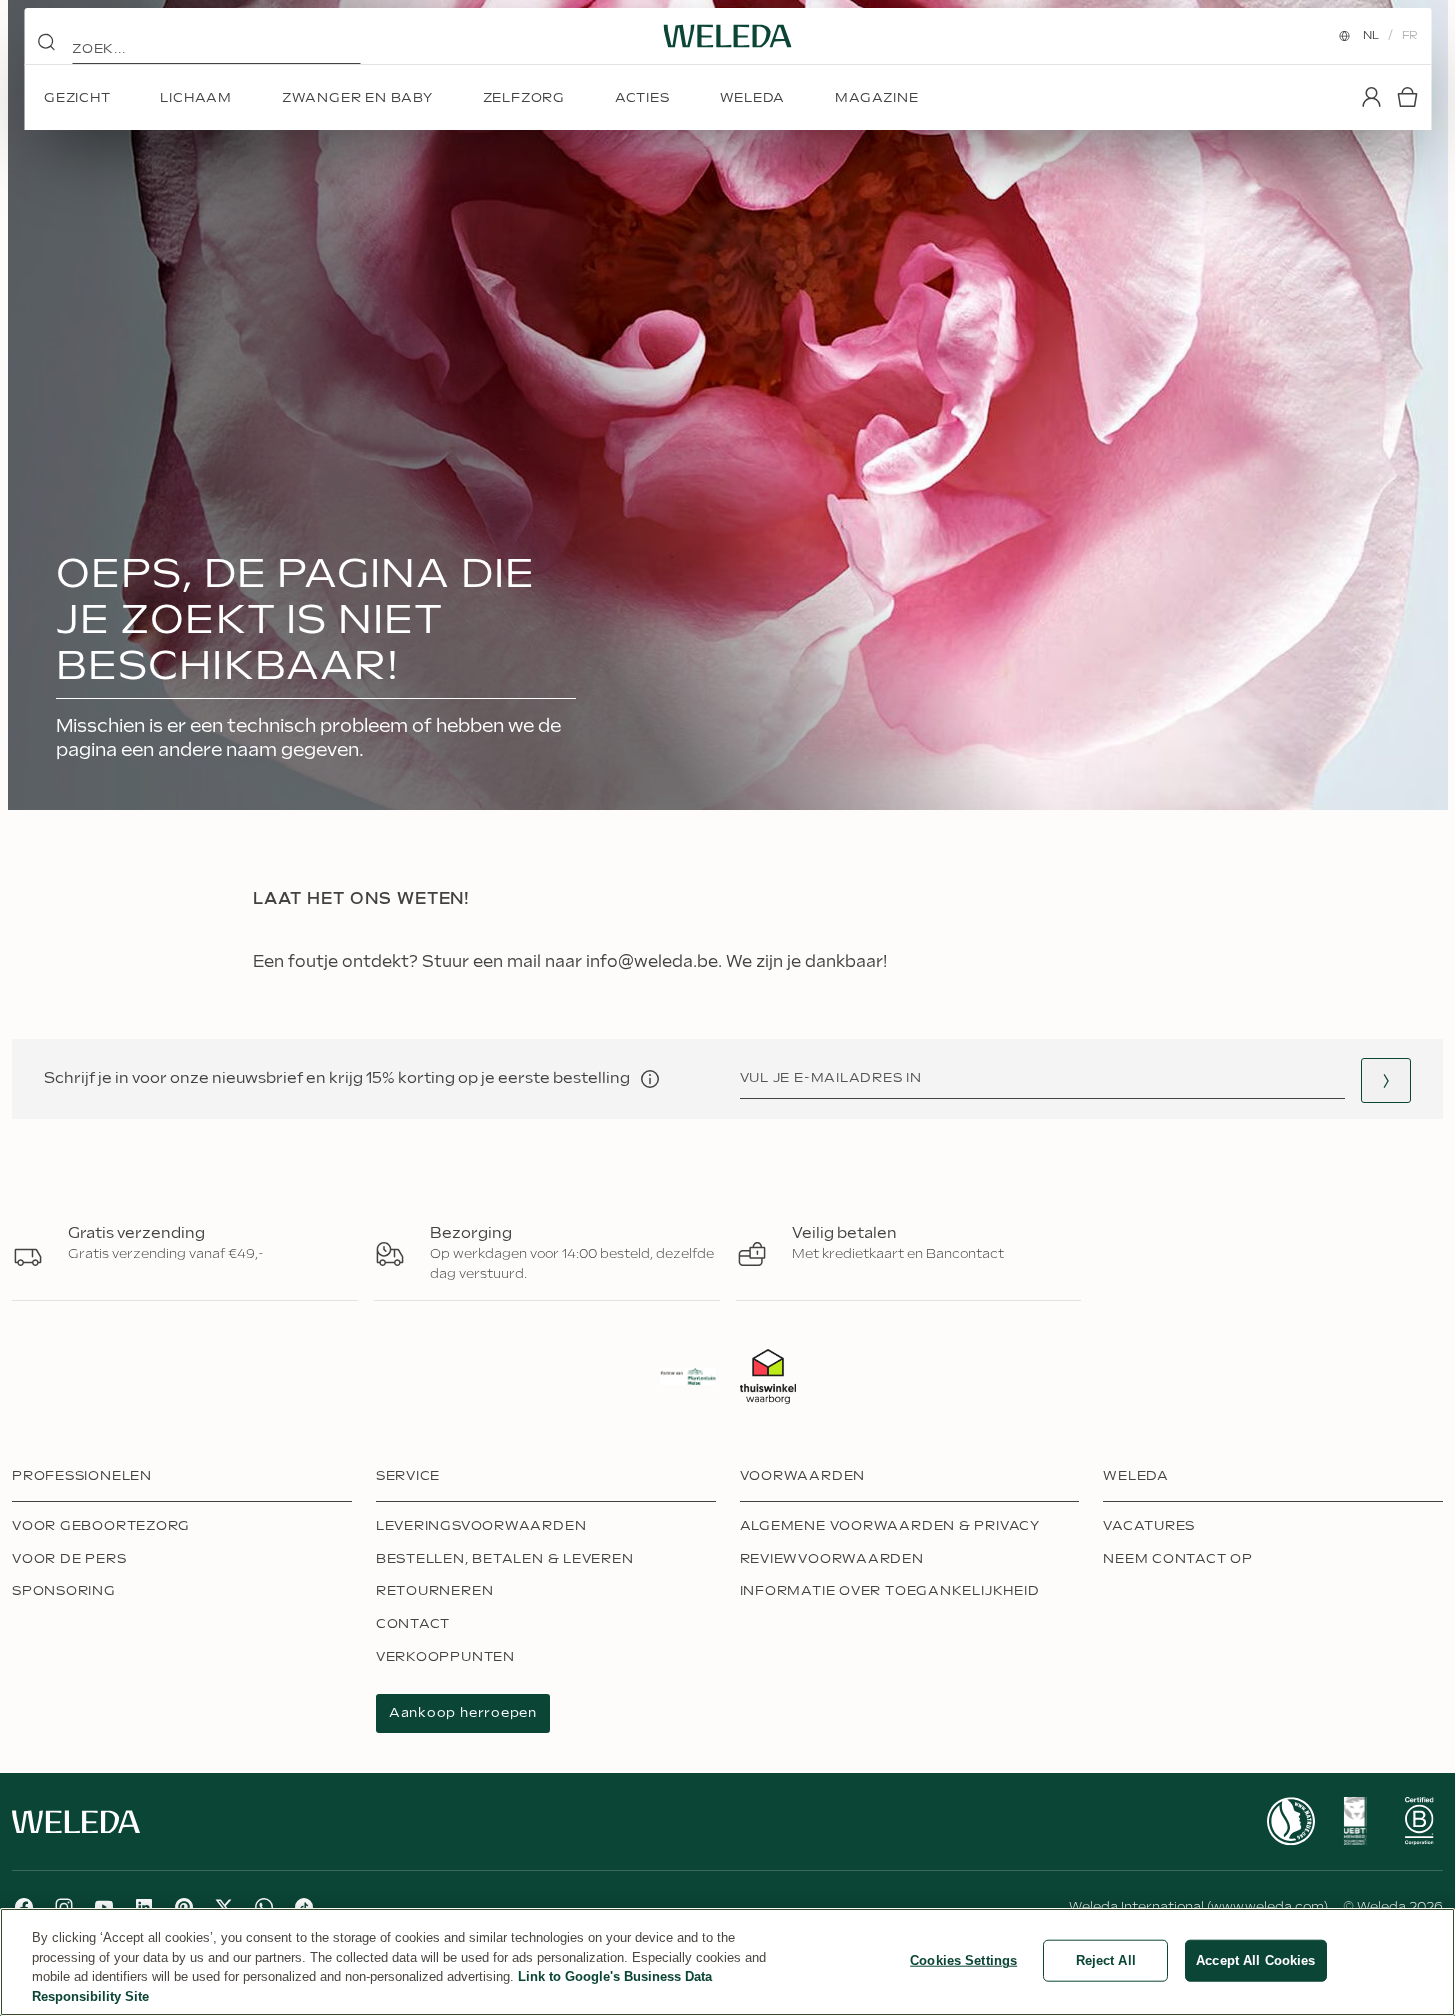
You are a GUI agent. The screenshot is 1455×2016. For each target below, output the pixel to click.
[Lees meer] (1291, 1821)
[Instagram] (64, 1907)
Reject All (1106, 1960)
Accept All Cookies (1255, 1960)
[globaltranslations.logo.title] (728, 36)
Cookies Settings (963, 1960)
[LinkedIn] (144, 1907)
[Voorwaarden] (650, 1079)
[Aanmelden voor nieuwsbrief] (1386, 1080)
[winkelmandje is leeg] (1407, 97)
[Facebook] (24, 1907)
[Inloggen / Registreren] (1371, 97)
